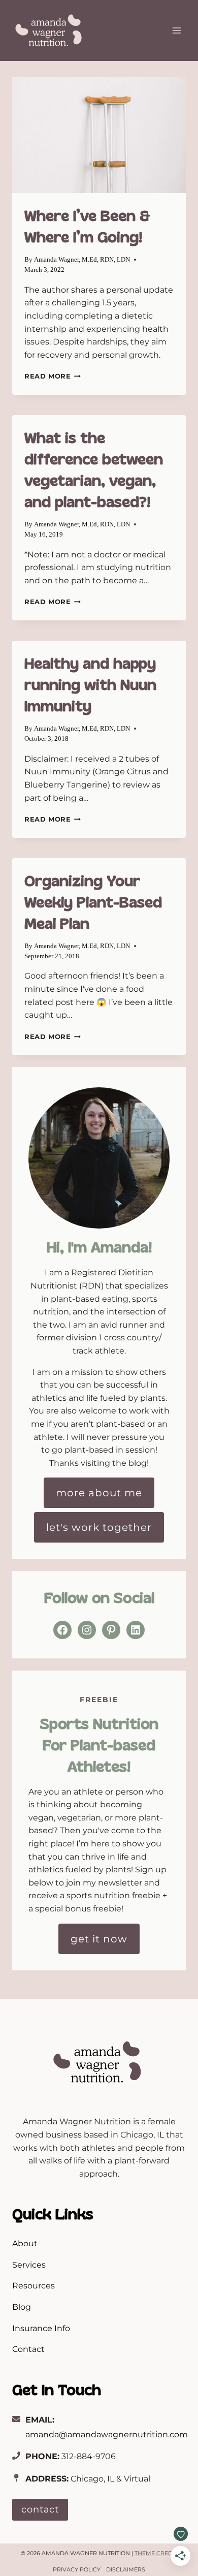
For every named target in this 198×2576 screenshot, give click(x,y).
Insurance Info (41, 2328)
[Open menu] (176, 30)
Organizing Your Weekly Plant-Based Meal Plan (93, 902)
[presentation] (99, 135)
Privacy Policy (77, 2569)
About (25, 2243)
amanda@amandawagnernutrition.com (107, 2434)
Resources (34, 2286)
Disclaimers (126, 2569)
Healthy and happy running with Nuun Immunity (90, 685)
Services (29, 2265)
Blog (22, 2307)
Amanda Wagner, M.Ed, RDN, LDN (82, 260)
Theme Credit (156, 2553)
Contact (28, 2349)
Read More (53, 376)
